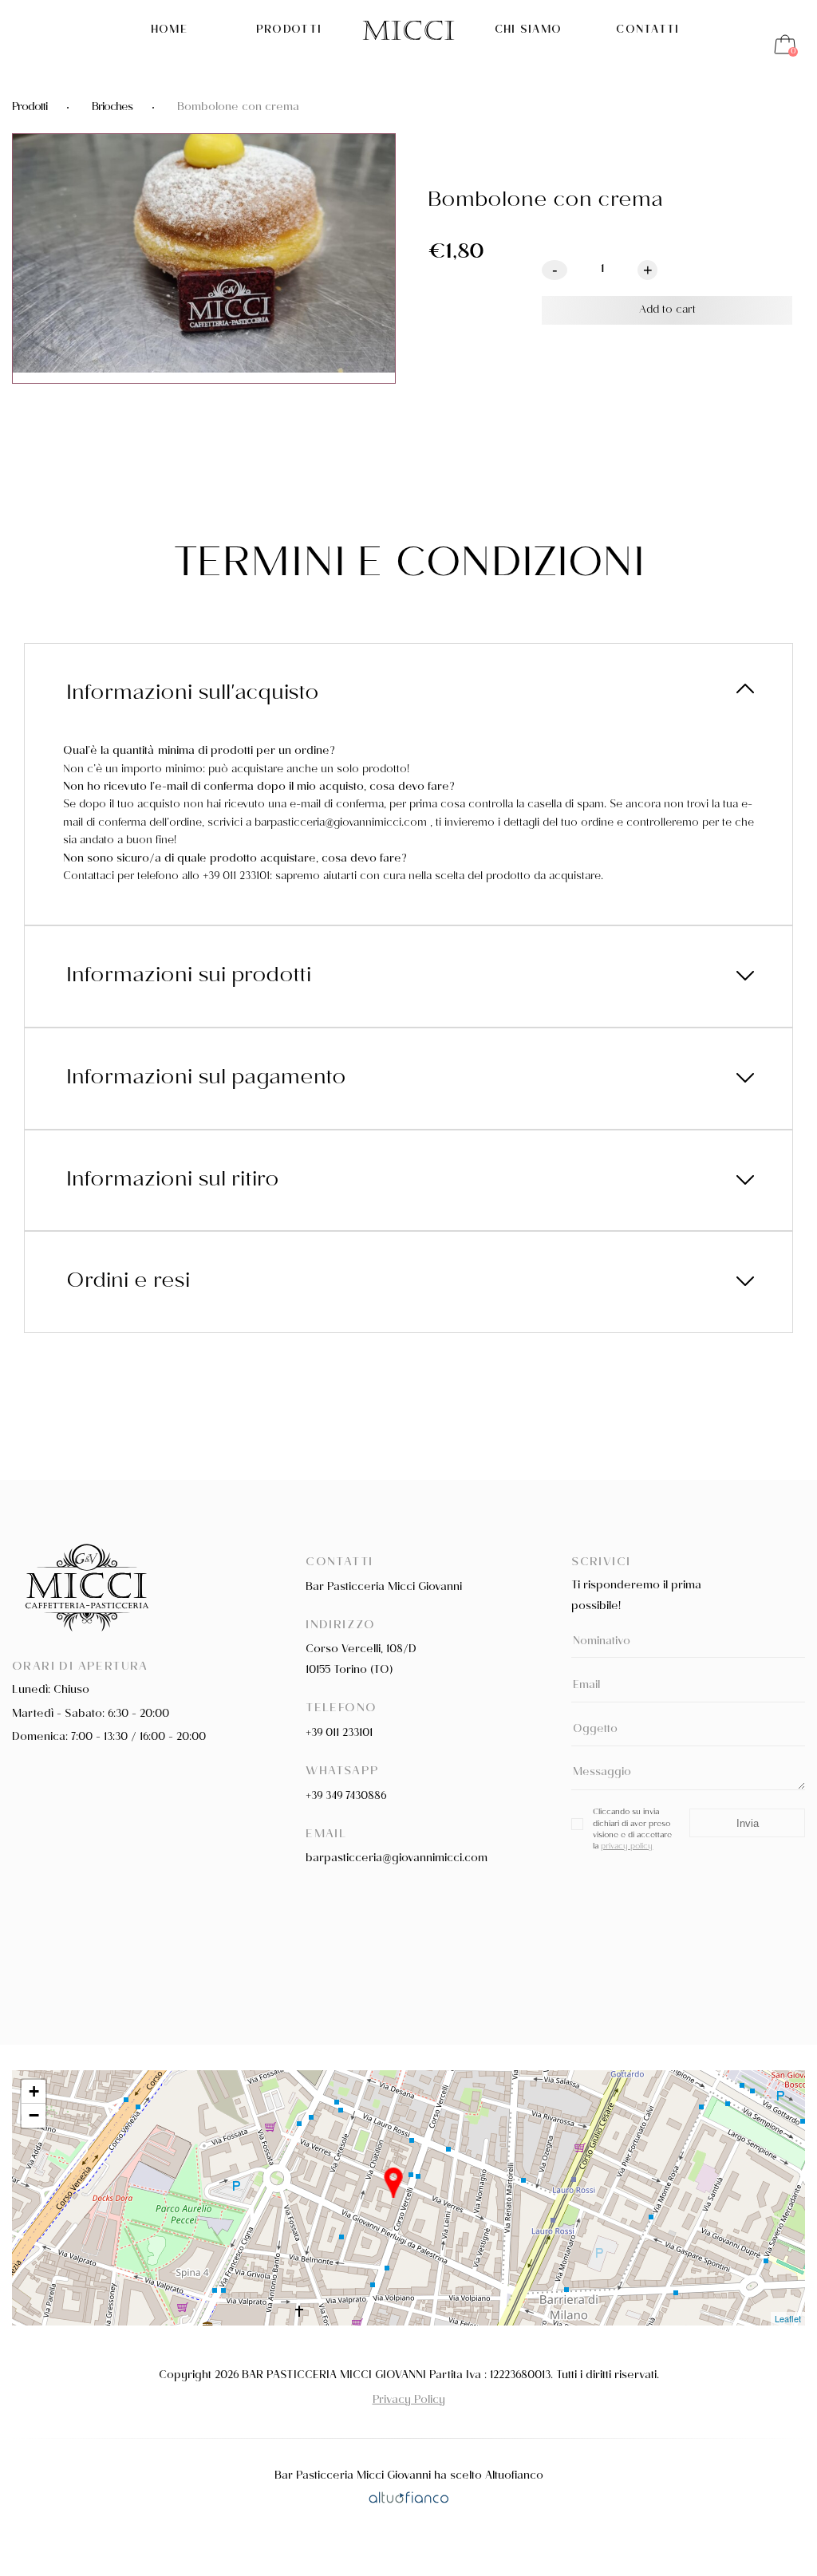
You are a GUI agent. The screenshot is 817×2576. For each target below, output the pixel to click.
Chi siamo (529, 32)
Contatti (647, 32)
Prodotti (289, 32)
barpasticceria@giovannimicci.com (397, 1859)
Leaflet (788, 2318)
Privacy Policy (409, 2401)
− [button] (34, 2115)
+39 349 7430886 (346, 1797)
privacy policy (627, 1847)
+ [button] (34, 2091)
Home (169, 32)
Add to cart (667, 311)
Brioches (112, 108)
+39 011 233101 (339, 1734)
